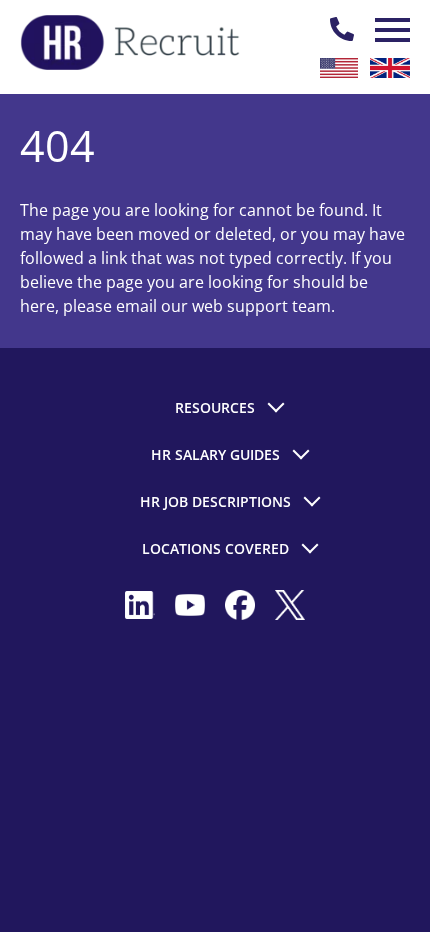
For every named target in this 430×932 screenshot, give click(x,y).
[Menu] (390, 30)
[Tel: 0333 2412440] (342, 30)
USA (339, 68)
